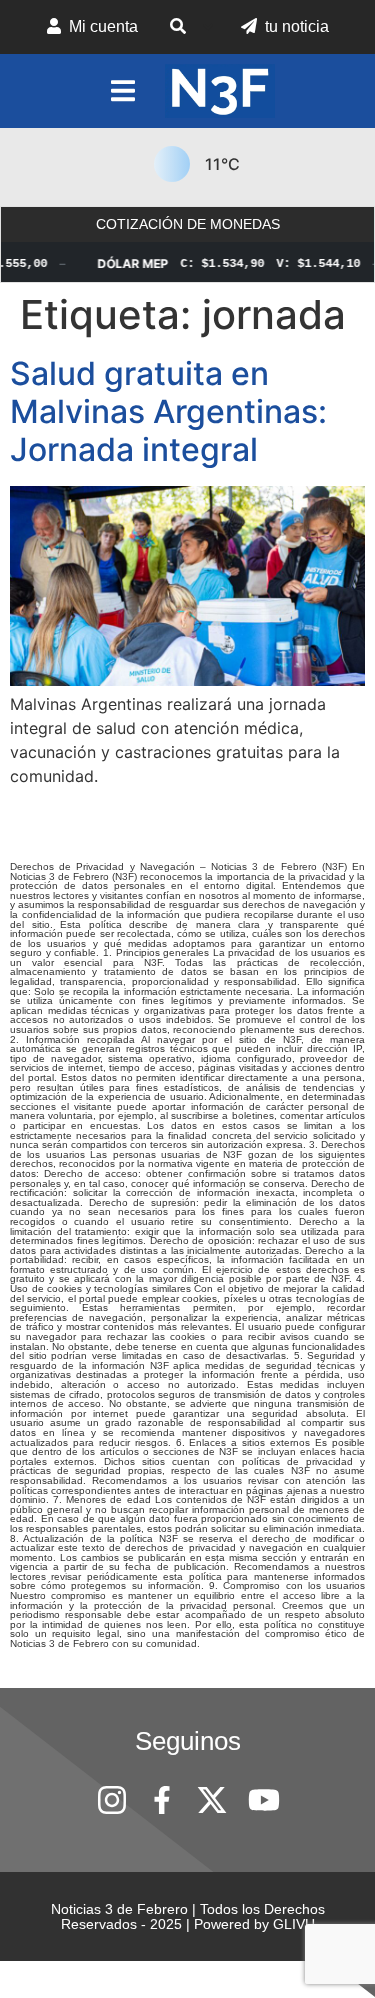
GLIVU (294, 1924)
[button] (189, 27)
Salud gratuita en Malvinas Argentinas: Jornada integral (168, 412)
